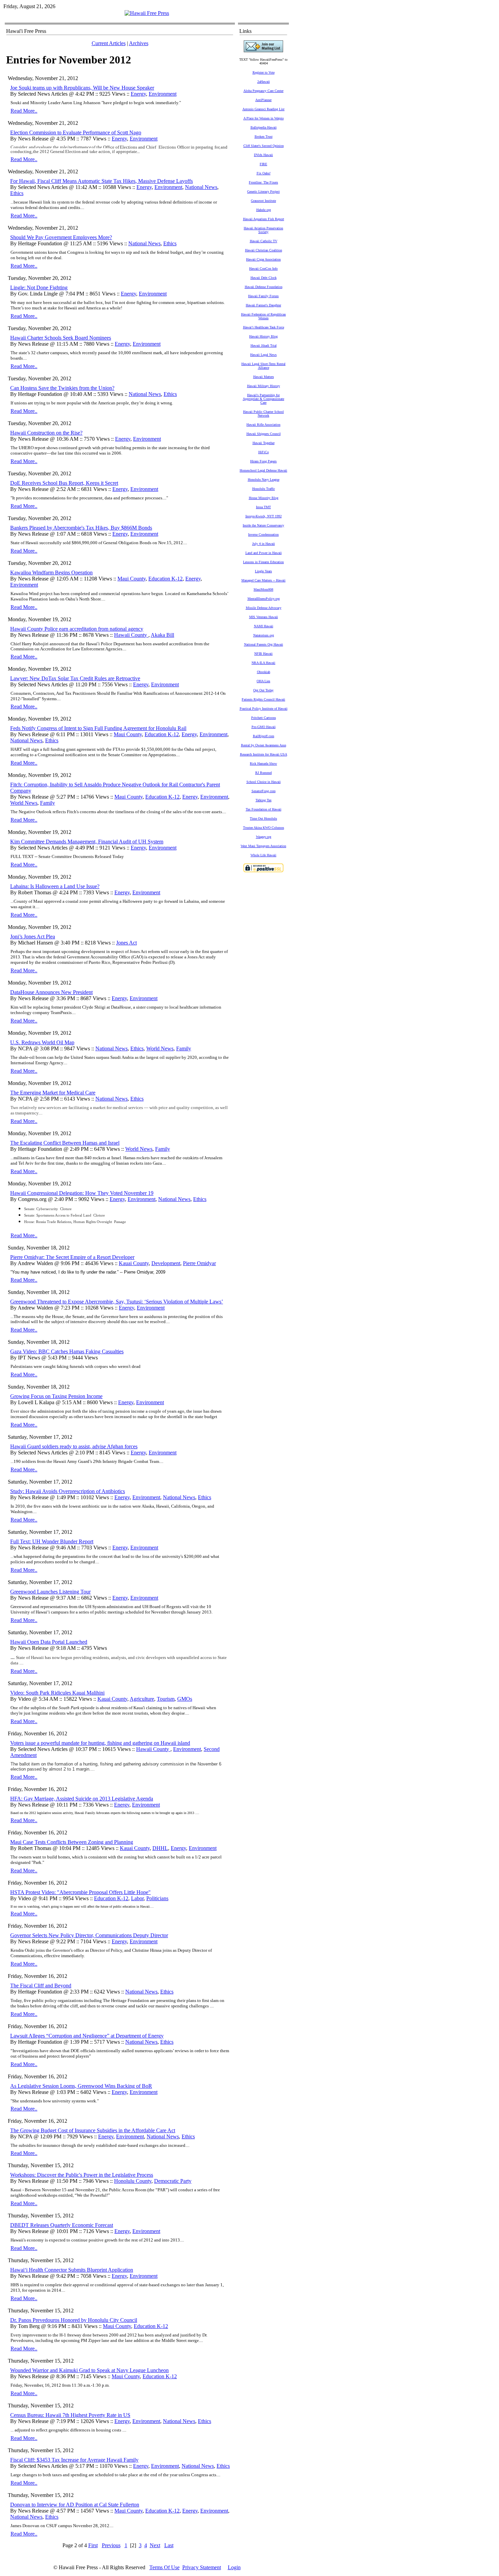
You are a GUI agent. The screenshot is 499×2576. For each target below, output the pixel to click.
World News (24, 803)
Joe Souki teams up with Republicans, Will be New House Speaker (82, 88)
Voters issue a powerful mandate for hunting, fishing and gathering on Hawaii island (100, 1743)
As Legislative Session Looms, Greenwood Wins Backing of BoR (81, 2086)
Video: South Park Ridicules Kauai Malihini (57, 1693)
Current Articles (109, 43)
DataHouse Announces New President (51, 992)
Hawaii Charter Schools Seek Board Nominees (61, 338)
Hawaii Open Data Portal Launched (49, 1642)
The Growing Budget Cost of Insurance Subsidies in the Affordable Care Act (93, 2130)
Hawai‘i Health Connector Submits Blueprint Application (72, 2270)
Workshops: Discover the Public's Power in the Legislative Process (82, 2175)
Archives (139, 43)
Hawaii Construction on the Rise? (46, 433)
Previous (111, 2545)
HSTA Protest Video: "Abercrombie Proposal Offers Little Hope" (80, 1892)
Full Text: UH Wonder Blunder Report (52, 1541)
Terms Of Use (164, 2567)
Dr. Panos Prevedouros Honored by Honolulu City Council (74, 2320)
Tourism (166, 1699)
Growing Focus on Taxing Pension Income (56, 1396)
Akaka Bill (162, 635)
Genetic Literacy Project (263, 192)
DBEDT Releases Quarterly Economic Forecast (62, 2225)
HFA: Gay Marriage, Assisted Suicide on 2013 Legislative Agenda (82, 1799)
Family (48, 803)
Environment (163, 94)
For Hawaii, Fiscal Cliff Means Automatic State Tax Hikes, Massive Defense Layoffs (101, 181)
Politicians (157, 1898)
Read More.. (24, 111)
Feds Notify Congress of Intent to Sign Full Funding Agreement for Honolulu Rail (98, 728)
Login (234, 2567)
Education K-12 (165, 579)
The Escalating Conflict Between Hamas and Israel (65, 1143)
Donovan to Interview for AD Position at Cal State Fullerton (75, 2505)
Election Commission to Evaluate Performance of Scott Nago (76, 132)
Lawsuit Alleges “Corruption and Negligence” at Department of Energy (87, 2036)
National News (201, 187)
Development (166, 1263)
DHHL (160, 1848)
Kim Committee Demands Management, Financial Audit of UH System (87, 842)
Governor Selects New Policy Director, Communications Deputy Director (89, 1935)
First (93, 2545)
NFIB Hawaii (263, 654)
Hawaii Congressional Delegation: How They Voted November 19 (82, 1193)
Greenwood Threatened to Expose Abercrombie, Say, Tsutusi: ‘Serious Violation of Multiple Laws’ (117, 1302)
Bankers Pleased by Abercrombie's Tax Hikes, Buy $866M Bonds (81, 528)
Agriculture (142, 1699)
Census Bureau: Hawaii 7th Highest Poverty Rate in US (70, 2415)
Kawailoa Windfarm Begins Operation (51, 573)
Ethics (17, 193)
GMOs (185, 1699)
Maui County (132, 579)
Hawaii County (131, 635)
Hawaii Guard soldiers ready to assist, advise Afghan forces (74, 1446)
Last (169, 2545)
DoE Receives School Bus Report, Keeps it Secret (64, 483)
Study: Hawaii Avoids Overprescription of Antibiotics (68, 1491)
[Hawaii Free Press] (147, 13)
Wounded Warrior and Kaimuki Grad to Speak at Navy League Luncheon (89, 2370)
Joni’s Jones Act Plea (33, 937)
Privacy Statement (202, 2567)
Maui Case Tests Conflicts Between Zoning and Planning (72, 1842)
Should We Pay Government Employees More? (61, 237)
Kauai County (134, 1263)
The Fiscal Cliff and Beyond (41, 1986)
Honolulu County (133, 2181)
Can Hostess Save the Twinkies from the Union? (62, 388)
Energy (138, 94)
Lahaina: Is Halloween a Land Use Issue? (55, 886)
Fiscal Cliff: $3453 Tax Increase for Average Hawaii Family (74, 2460)
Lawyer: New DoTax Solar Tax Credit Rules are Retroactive (75, 678)
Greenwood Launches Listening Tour (50, 1592)
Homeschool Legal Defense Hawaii (263, 470)
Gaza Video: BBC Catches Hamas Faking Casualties (67, 1351)
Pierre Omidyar (199, 1263)
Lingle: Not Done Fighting (39, 288)
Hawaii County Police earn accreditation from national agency (77, 629)
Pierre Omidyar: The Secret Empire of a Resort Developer (72, 1257)
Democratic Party (173, 2181)
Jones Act (126, 943)
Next (155, 2545)
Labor (137, 1898)
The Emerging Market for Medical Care (53, 1093)
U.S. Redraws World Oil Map (42, 1042)
